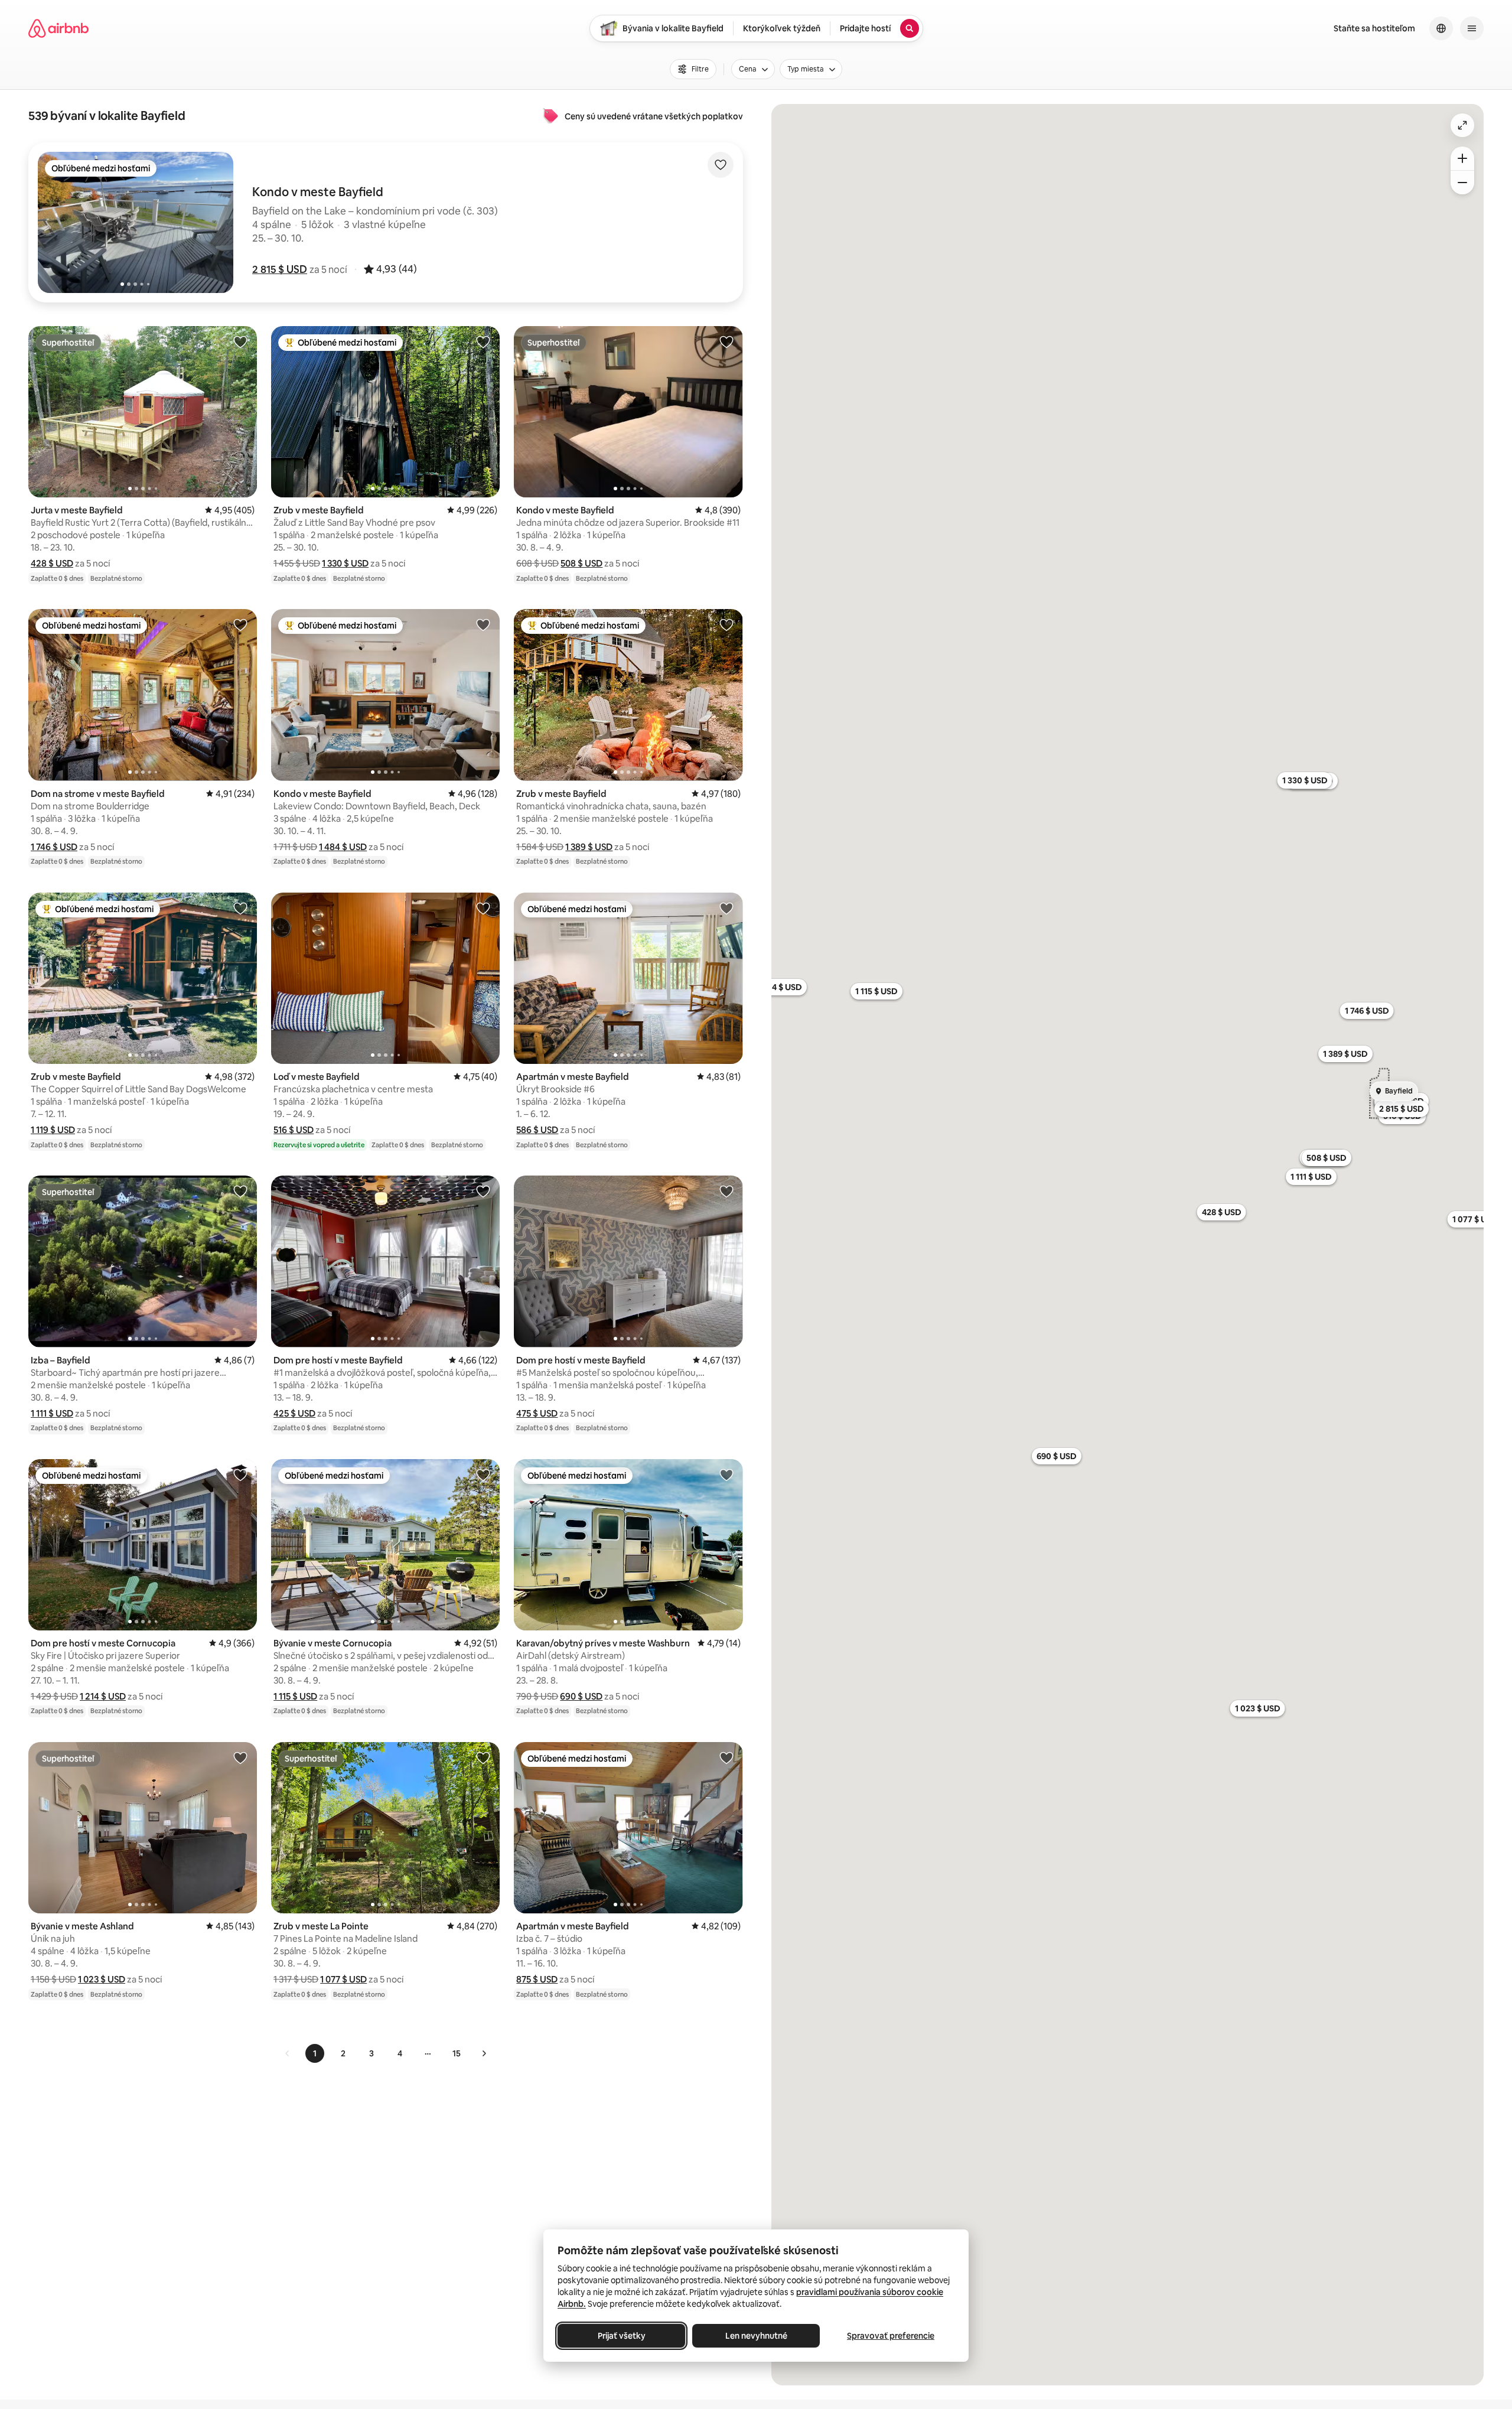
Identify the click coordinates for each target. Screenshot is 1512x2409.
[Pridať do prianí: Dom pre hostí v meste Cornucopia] (240, 1474)
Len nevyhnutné (756, 2336)
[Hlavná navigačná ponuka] (1472, 28)
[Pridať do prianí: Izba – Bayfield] (240, 1191)
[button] (280, 269)
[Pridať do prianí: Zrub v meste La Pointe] (483, 1757)
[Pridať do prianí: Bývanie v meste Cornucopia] (483, 1474)
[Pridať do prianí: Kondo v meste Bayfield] (726, 341)
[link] (288, 2053)
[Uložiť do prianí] (721, 165)
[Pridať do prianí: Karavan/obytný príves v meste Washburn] (726, 1474)
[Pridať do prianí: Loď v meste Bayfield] (483, 908)
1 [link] (315, 2053)
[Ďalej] (484, 2053)
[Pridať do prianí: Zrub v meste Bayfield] (483, 341)
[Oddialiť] (1462, 183)
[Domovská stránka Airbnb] (58, 28)
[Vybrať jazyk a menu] (1441, 28)
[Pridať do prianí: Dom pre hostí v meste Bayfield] (483, 1191)
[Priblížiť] (1462, 158)
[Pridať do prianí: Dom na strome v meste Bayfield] (240, 624)
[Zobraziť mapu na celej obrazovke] (1462, 125)
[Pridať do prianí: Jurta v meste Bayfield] (240, 341)
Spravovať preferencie (891, 2336)
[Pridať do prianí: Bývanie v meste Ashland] (240, 1757)
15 (457, 2053)
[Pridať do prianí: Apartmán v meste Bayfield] (726, 908)
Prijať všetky (622, 2336)
